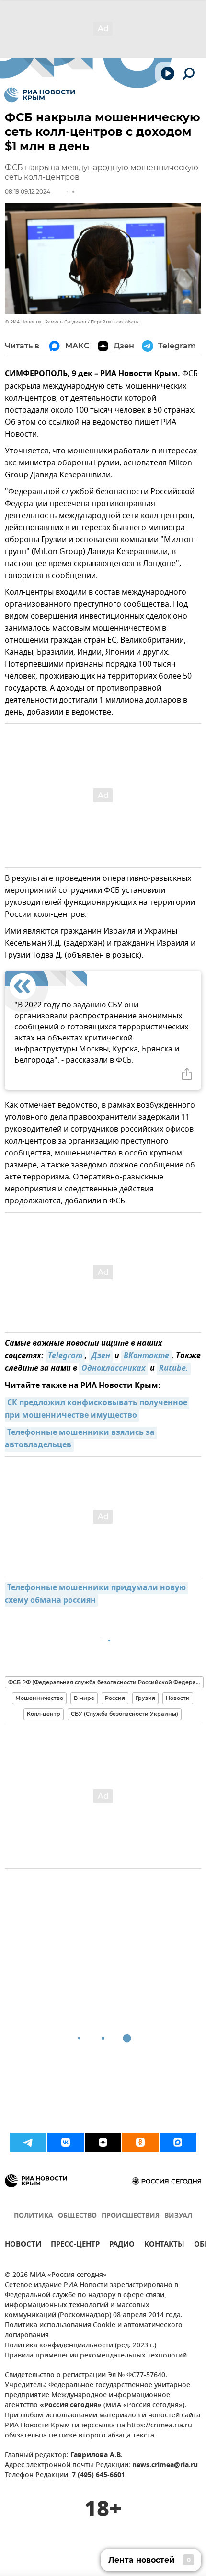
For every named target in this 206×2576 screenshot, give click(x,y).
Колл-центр (44, 1714)
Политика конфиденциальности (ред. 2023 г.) (80, 2346)
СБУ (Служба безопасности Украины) (125, 1714)
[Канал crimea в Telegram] (28, 2142)
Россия (115, 1698)
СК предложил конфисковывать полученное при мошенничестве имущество (97, 1409)
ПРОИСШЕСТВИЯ (131, 2216)
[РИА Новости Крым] (40, 95)
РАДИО (122, 2246)
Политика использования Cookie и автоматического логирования (94, 2331)
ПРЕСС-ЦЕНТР (75, 2246)
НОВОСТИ (23, 2246)
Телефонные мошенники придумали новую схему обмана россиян (96, 1594)
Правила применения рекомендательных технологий (96, 2356)
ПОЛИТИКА (34, 2216)
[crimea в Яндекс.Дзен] (103, 2142)
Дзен (101, 1356)
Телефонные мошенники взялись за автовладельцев (81, 1439)
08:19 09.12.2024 (28, 191)
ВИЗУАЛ (178, 2216)
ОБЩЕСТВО (77, 2216)
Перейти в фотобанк (115, 322)
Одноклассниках (114, 1369)
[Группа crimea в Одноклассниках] (140, 2142)
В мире (84, 1698)
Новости (178, 1698)
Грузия (145, 1698)
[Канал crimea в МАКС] (178, 2142)
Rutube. (174, 1369)
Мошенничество (39, 1698)
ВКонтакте (146, 1356)
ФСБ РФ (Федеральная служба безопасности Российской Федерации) (106, 1682)
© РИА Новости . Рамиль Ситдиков (46, 322)
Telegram (65, 1356)
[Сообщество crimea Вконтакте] (66, 2142)
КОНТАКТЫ (164, 2246)
